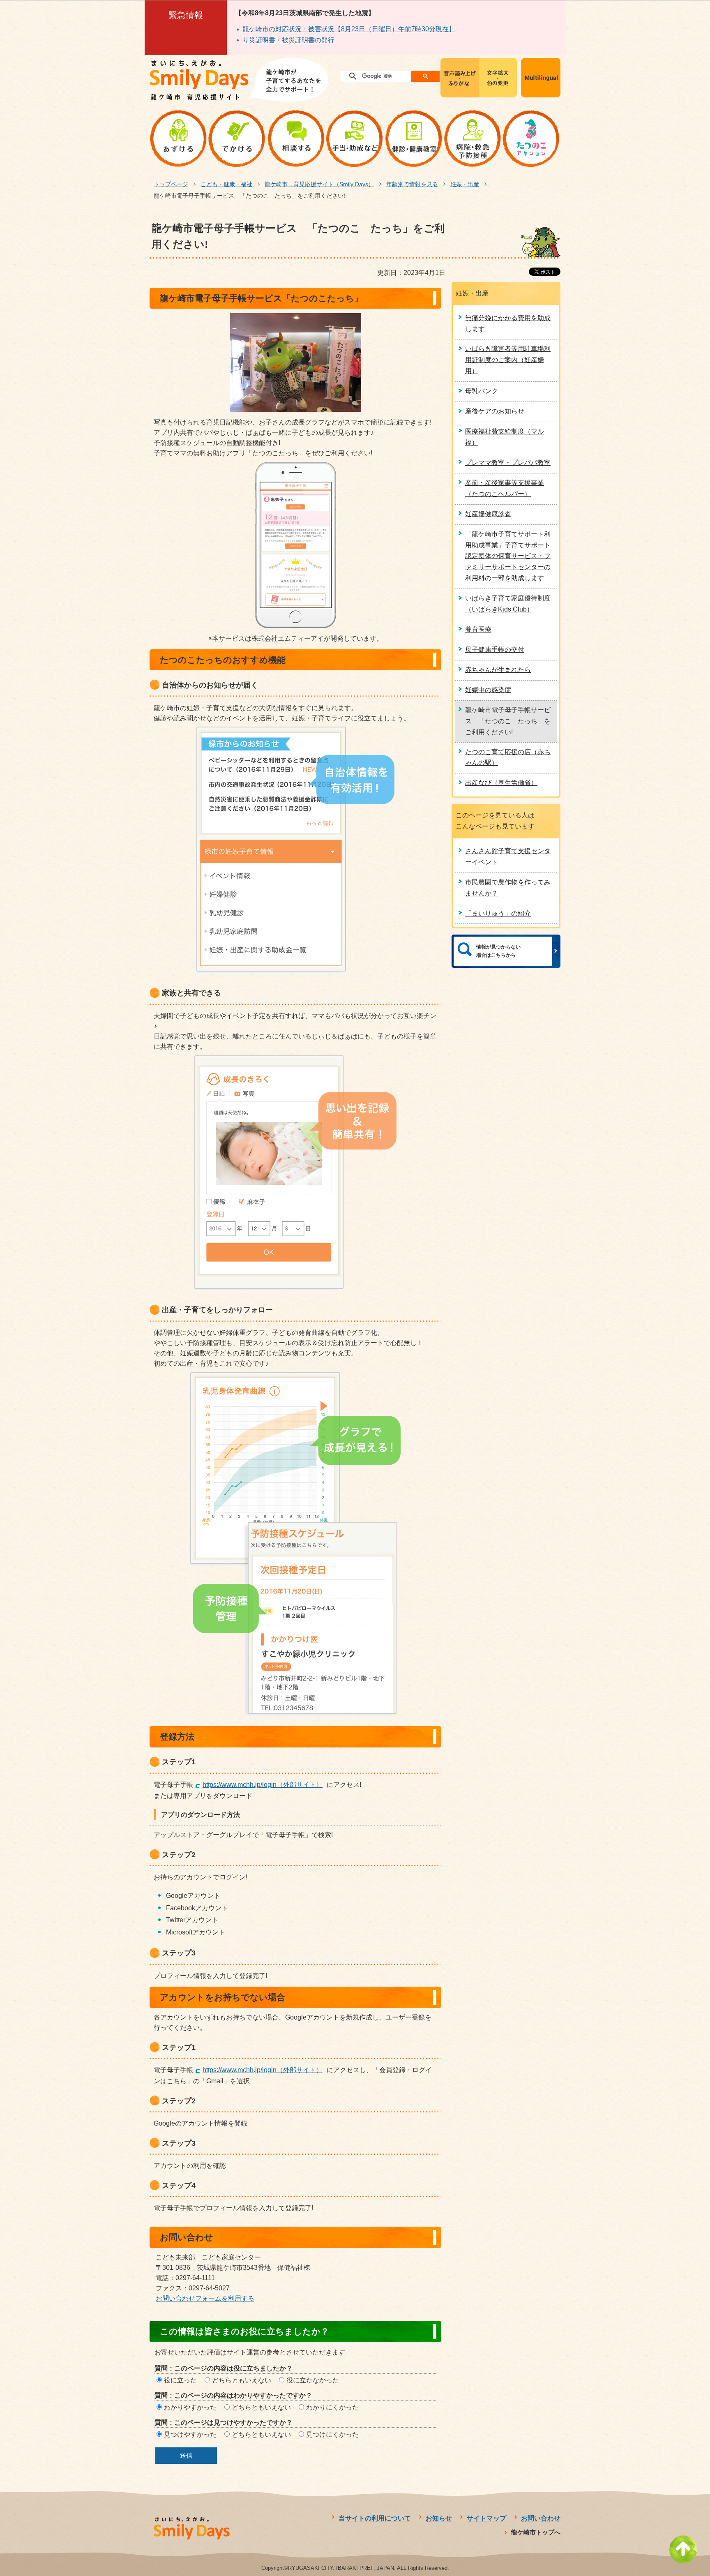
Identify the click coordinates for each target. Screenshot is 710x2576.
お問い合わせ (541, 2518)
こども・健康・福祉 (226, 184)
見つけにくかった (332, 2434)
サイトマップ (486, 2518)
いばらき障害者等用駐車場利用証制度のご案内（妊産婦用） (508, 360)
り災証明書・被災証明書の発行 (288, 40)
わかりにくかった (332, 2407)
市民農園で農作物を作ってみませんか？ (508, 888)
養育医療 (478, 629)
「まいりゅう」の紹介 (498, 913)
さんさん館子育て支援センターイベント (508, 856)
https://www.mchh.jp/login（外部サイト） (263, 1785)
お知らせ (439, 2518)
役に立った (180, 2380)
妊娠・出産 (465, 184)
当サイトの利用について (375, 2518)
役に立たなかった (313, 2380)
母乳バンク (482, 391)
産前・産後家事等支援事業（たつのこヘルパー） (505, 488)
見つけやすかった (190, 2434)
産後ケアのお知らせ (495, 411)
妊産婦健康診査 (488, 514)
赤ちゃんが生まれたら (498, 670)
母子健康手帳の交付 (495, 650)
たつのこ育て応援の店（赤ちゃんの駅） (508, 757)
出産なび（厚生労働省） (501, 783)
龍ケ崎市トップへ (536, 2532)
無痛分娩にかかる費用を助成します (508, 323)
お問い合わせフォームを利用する (205, 2298)
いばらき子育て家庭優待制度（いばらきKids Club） (508, 604)
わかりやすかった (190, 2407)
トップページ (171, 184)
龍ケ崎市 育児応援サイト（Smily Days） (319, 184)
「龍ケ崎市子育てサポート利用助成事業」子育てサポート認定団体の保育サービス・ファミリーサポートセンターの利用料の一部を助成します (508, 556)
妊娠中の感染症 (488, 690)
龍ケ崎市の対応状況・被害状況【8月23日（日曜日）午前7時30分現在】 (349, 29)
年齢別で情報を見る (412, 184)
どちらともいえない (242, 2380)
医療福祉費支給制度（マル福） (505, 437)
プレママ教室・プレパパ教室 (508, 463)
